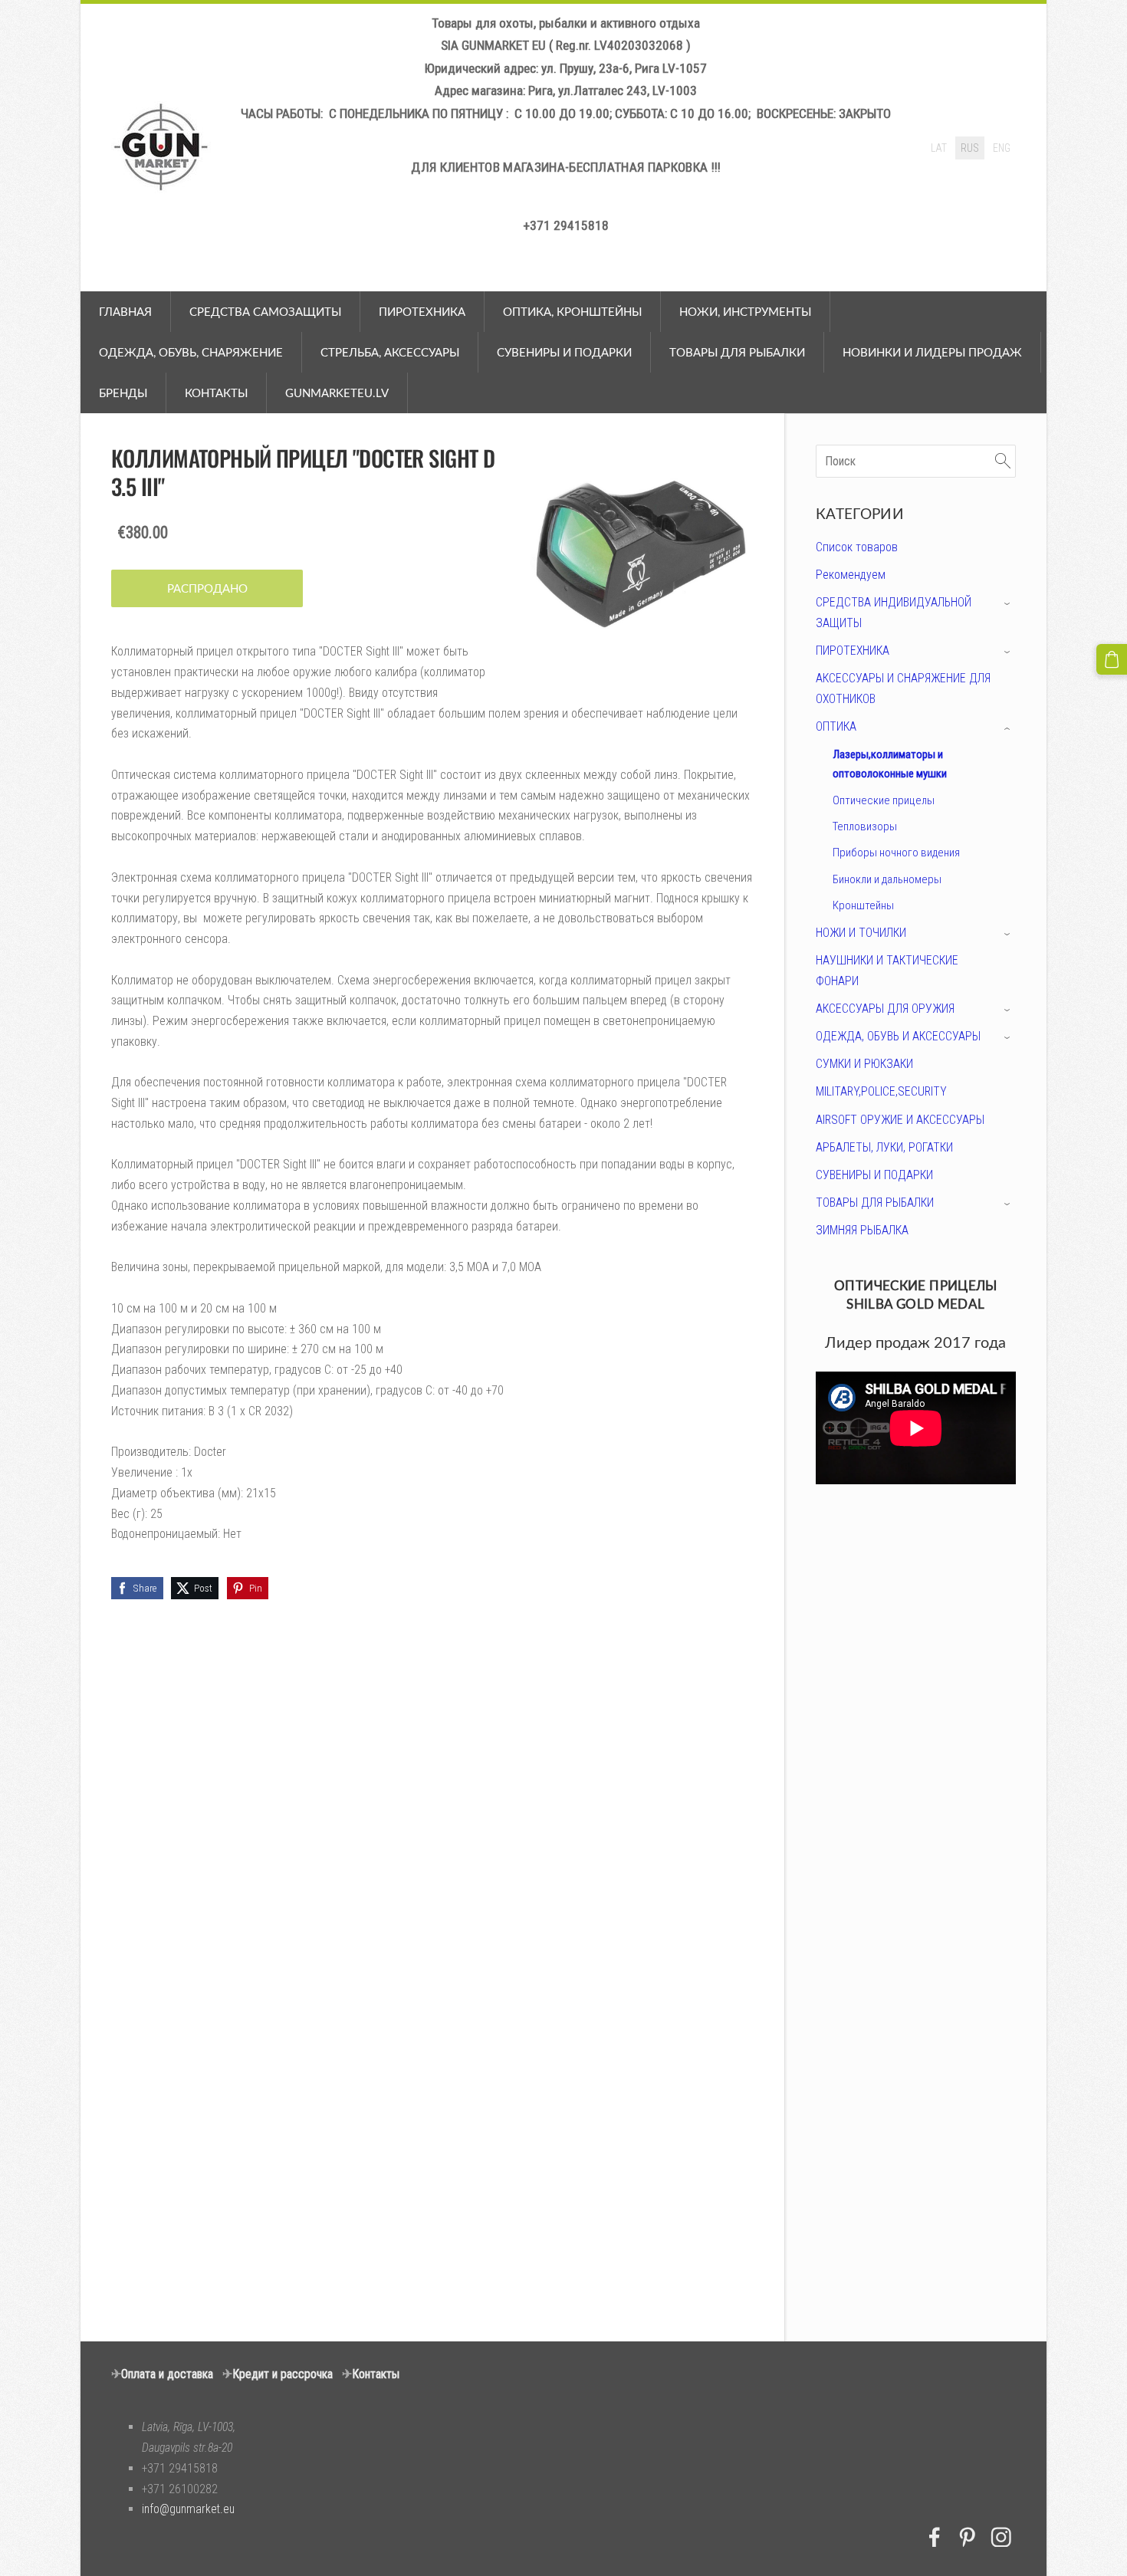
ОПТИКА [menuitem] (836, 726)
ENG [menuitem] (1002, 148)
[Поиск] (1003, 461)
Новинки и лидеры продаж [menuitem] (932, 352)
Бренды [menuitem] (123, 393)
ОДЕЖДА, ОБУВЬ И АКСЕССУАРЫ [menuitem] (898, 1036)
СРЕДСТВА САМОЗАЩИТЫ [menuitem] (265, 311)
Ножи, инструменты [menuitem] (745, 311)
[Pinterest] (968, 2537)
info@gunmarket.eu (188, 2509)
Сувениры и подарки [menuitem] (564, 352)
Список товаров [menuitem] (857, 547)
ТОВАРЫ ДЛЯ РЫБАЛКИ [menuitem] (875, 1203)
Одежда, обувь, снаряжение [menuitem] (191, 352)
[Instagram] (1001, 2537)
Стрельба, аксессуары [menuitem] (390, 352)
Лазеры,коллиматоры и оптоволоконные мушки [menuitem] (890, 764)
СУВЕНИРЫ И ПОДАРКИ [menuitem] (874, 1175)
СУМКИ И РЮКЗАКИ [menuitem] (864, 1064)
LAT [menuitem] (939, 148)
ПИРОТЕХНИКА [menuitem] (422, 311)
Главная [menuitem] (125, 311)
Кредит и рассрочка (283, 2374)
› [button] (1009, 604)
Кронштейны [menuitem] (863, 905)
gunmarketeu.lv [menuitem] (337, 393)
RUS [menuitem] (970, 148)
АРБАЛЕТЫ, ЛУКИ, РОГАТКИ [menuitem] (884, 1147)
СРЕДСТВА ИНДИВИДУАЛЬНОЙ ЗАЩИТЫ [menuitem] (894, 613)
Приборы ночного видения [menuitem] (896, 853)
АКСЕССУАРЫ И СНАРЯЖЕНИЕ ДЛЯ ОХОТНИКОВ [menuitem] (903, 688)
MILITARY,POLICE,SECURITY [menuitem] (881, 1091)
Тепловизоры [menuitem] (865, 826)
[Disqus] (916, 1701)
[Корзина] (1112, 659)
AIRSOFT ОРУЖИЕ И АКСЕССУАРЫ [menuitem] (900, 1120)
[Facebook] (935, 2537)
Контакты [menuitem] (216, 393)
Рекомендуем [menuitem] (851, 575)
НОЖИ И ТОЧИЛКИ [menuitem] (861, 933)
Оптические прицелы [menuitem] (884, 800)
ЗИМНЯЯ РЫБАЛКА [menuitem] (862, 1230)
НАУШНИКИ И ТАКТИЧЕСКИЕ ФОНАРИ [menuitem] (887, 971)
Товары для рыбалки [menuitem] (737, 352)
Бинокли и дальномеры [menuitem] (887, 879)
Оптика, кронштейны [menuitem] (572, 311)
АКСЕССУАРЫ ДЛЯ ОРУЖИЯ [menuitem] (885, 1009)
